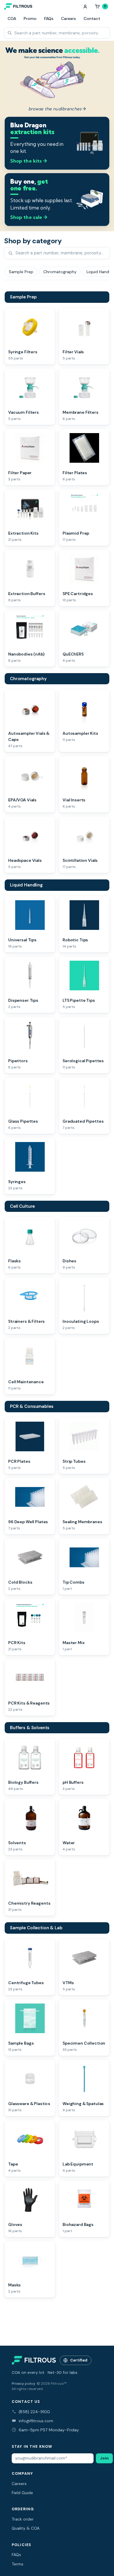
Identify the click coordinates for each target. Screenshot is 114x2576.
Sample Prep (23, 297)
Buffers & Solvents (30, 1728)
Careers (69, 18)
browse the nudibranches (57, 109)
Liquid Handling (26, 885)
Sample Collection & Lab (36, 1928)
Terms (18, 2564)
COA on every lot (28, 2373)
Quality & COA (26, 2528)
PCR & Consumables (32, 1406)
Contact (92, 18)
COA (12, 18)
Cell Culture (22, 1206)
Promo (30, 18)
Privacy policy (24, 2384)
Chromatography (28, 679)
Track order (23, 2519)
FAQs (49, 18)
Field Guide (22, 2493)
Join (104, 2458)
